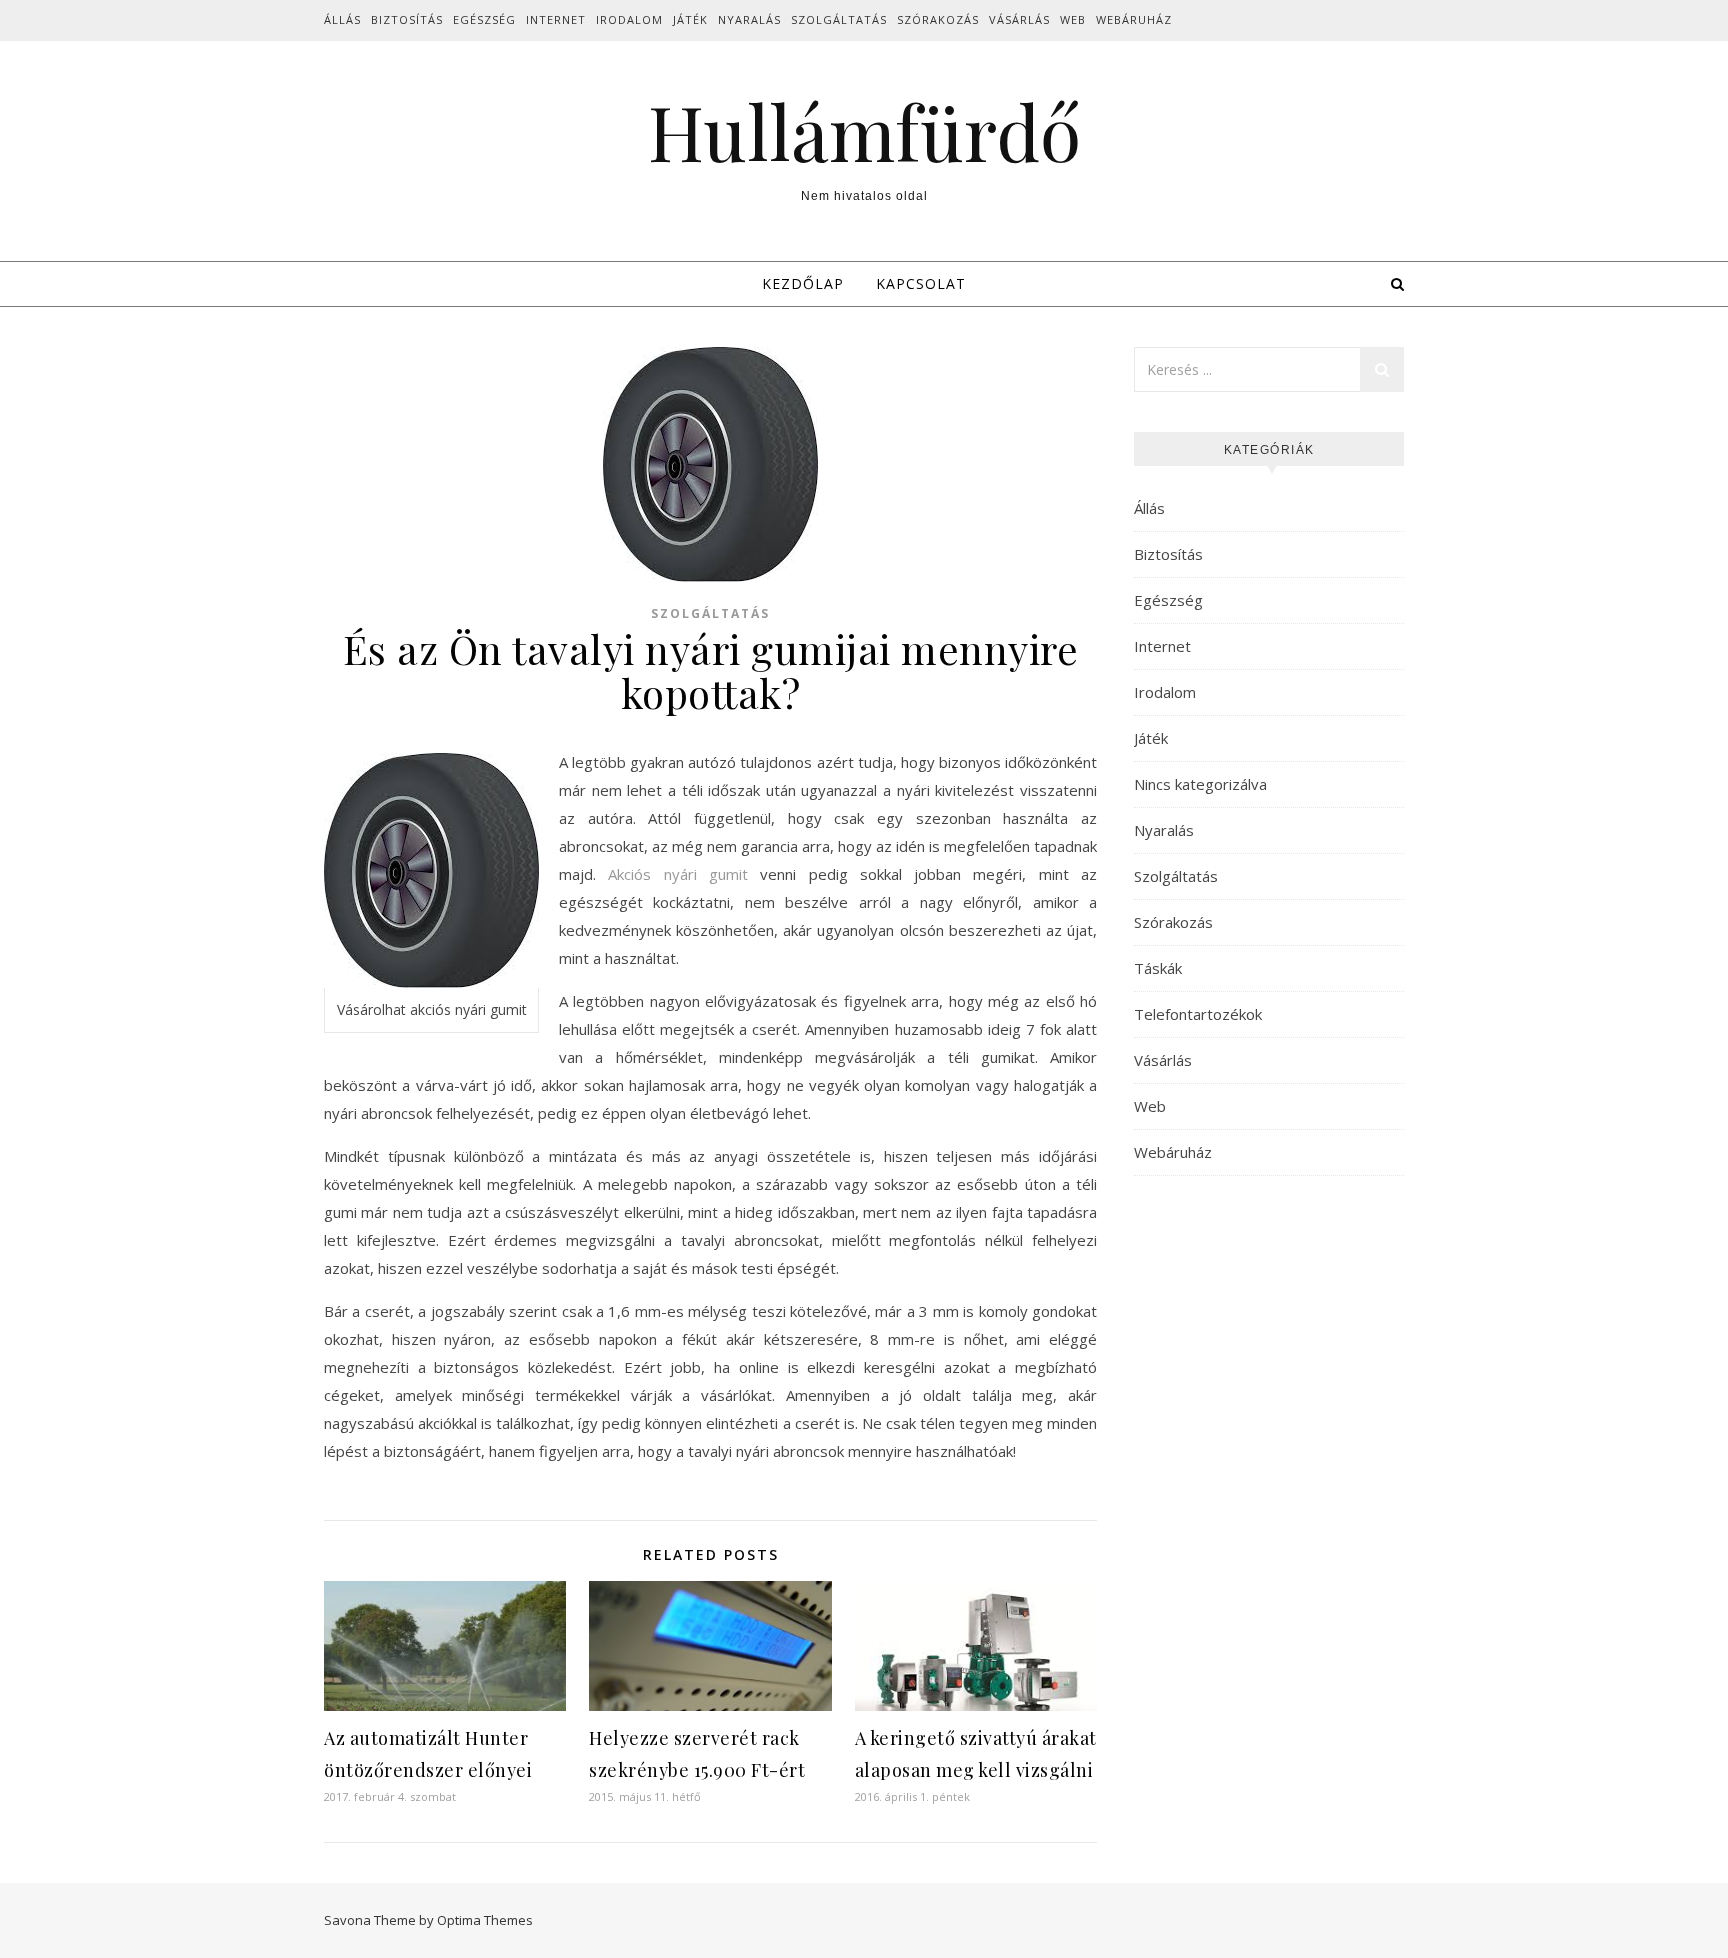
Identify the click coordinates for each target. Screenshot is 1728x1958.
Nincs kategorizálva (1200, 784)
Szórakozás (938, 19)
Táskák (1158, 968)
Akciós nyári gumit (678, 874)
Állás (342, 19)
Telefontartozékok (1198, 1014)
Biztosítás (407, 19)
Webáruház (1134, 19)
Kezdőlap (803, 283)
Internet (556, 19)
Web (1073, 19)
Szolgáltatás (839, 19)
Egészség (484, 19)
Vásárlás (1019, 19)
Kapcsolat (921, 283)
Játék (690, 19)
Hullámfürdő (864, 131)
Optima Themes (485, 1920)
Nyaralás (749, 19)
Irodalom (629, 19)
